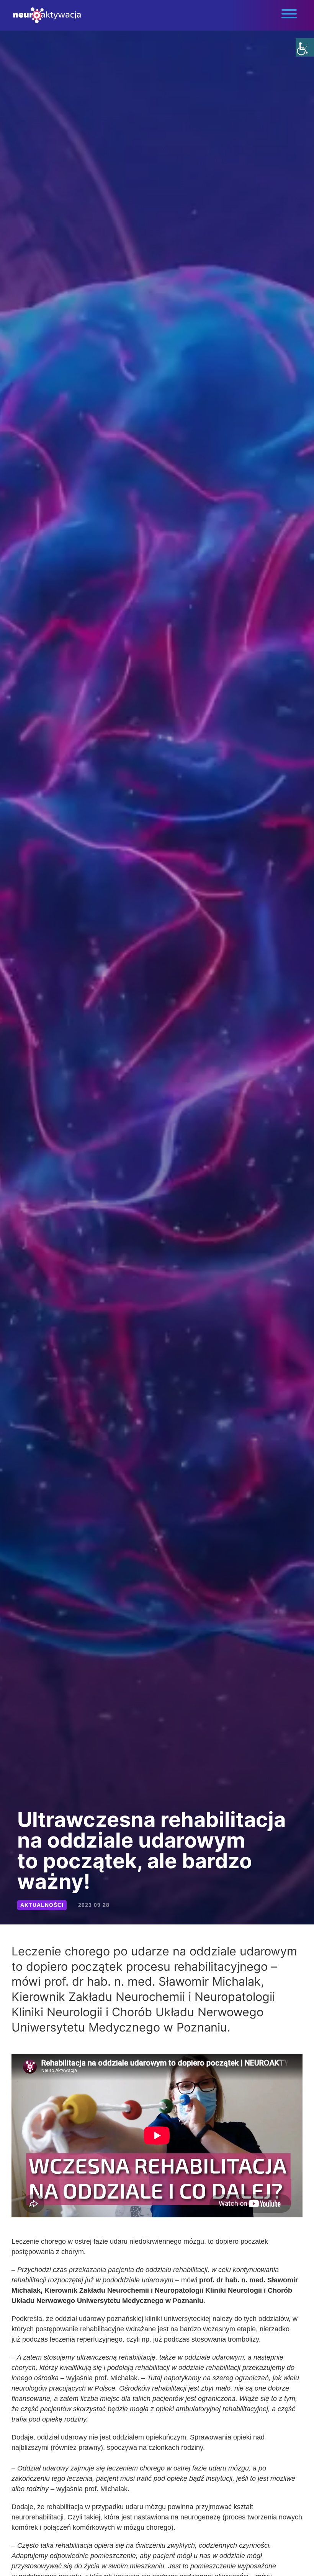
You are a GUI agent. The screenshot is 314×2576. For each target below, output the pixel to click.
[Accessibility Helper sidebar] (305, 47)
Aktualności (42, 1905)
